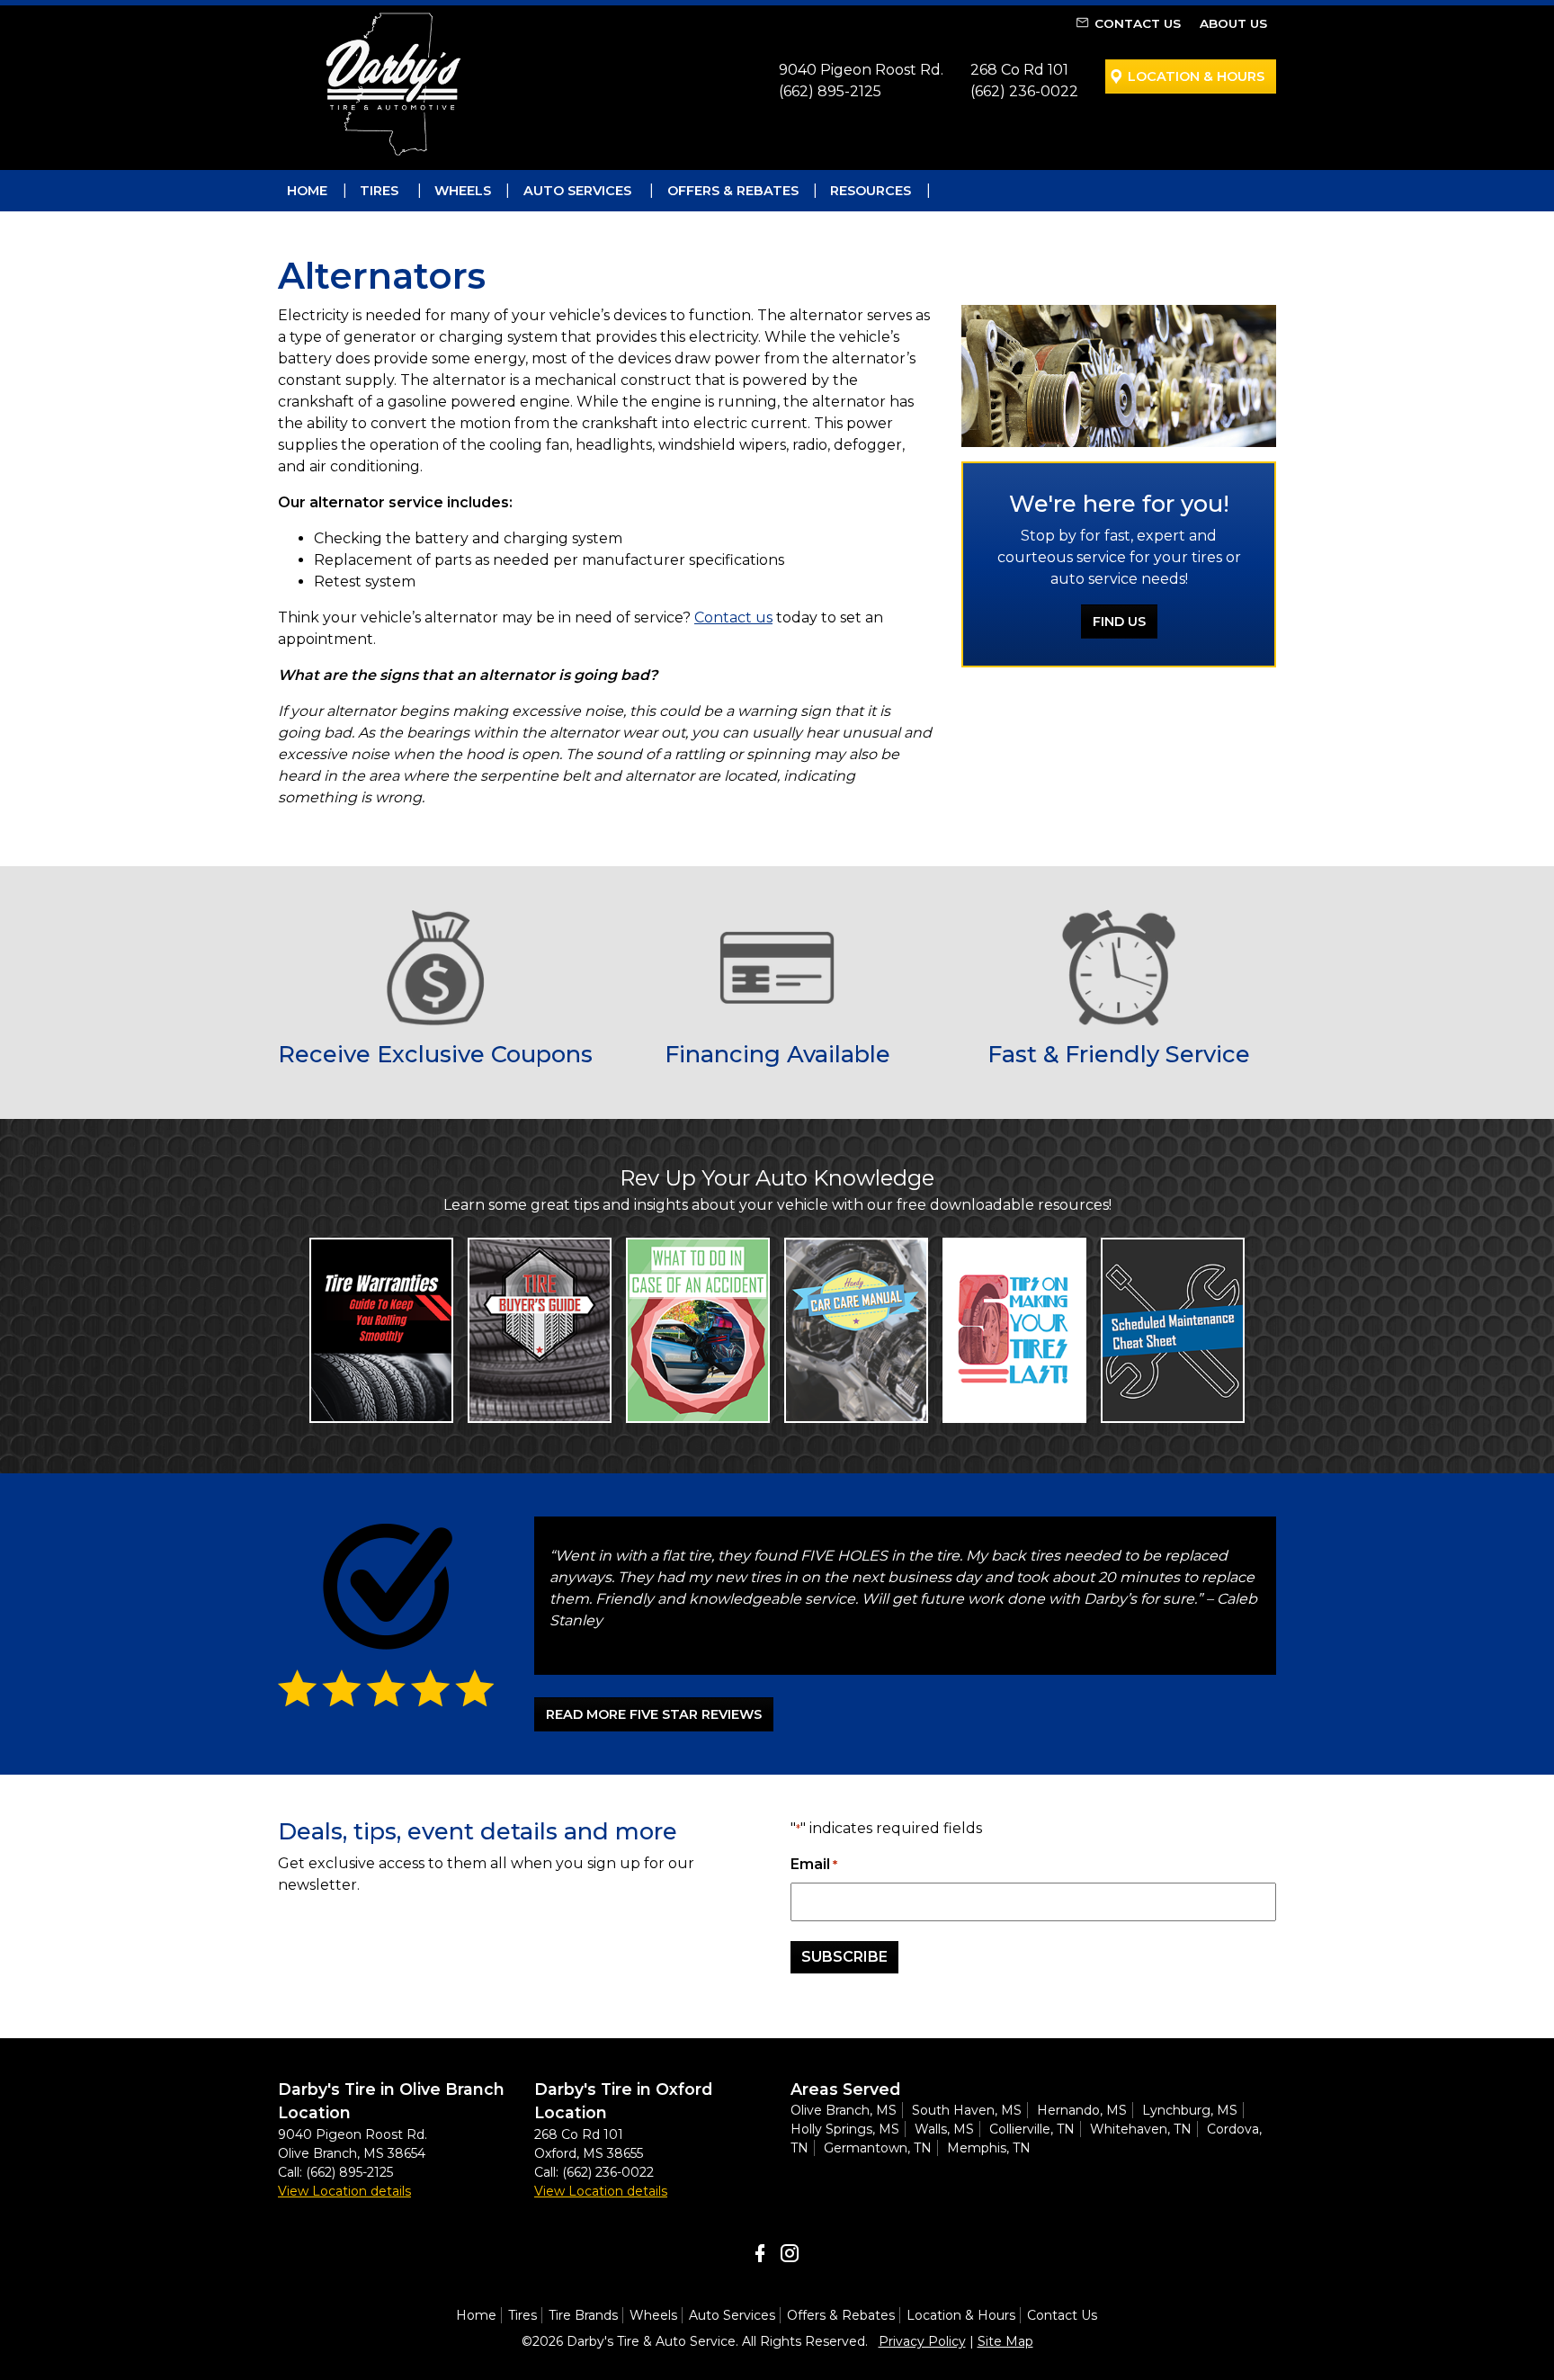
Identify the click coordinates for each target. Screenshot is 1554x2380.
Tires (379, 191)
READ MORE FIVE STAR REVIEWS (654, 1714)
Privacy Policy (922, 2341)
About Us (1233, 23)
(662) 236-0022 (1024, 91)
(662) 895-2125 (830, 91)
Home (307, 191)
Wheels (463, 191)
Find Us (1119, 622)
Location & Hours (1196, 76)
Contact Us (1138, 23)
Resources (871, 191)
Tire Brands (583, 2315)
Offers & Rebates (733, 191)
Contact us (733, 617)
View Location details (344, 2191)
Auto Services (577, 191)
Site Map (1005, 2341)
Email (814, 1864)
